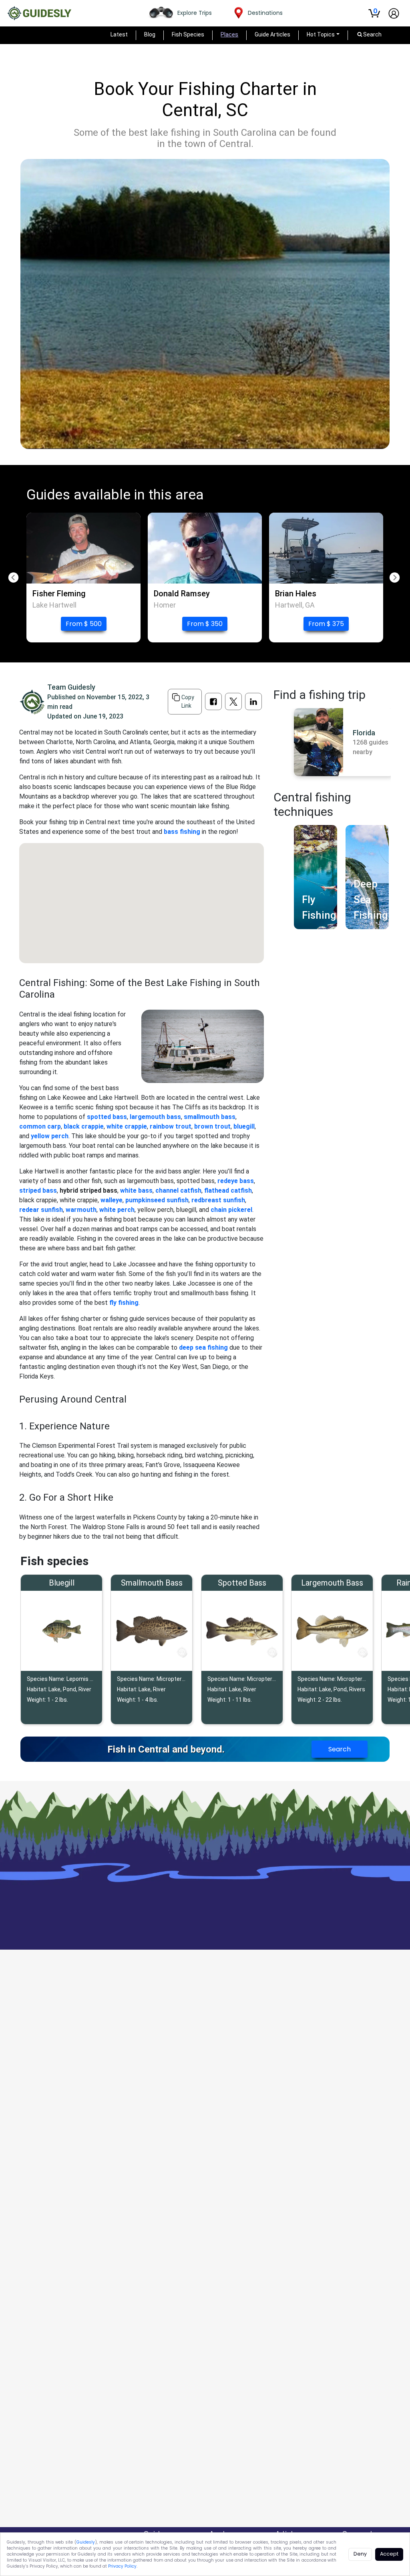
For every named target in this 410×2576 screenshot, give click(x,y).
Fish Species (188, 34)
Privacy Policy (122, 2566)
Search (340, 1749)
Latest (119, 34)
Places (229, 34)
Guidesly (86, 2542)
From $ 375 (326, 624)
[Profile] (394, 13)
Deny (360, 2554)
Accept (389, 2554)
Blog (150, 34)
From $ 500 (84, 624)
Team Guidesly (71, 687)
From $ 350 (205, 624)
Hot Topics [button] (321, 34)
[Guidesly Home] (39, 13)
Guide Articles (272, 34)
